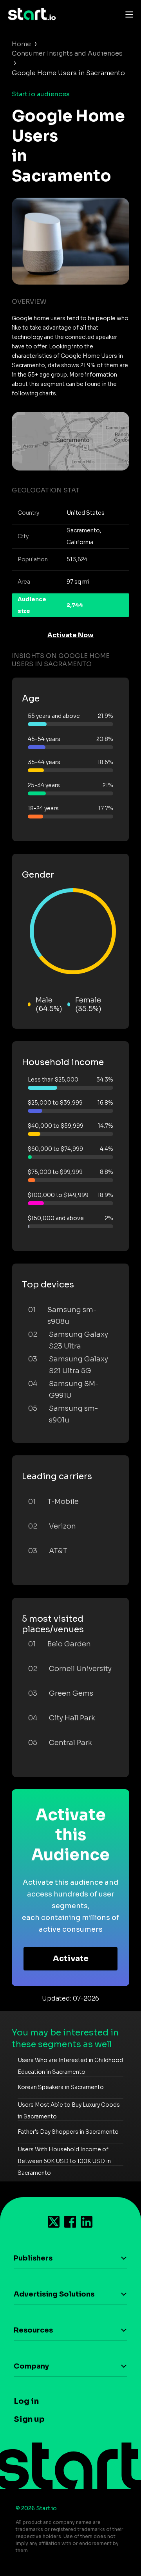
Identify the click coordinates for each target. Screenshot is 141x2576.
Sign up (29, 2419)
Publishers (33, 2258)
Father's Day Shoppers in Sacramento (68, 2132)
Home (21, 44)
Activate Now (70, 635)
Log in (26, 2401)
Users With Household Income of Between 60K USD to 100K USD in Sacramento (64, 2161)
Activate (71, 1959)
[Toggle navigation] (127, 14)
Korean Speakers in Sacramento (61, 2087)
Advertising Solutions (54, 2294)
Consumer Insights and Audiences (67, 53)
